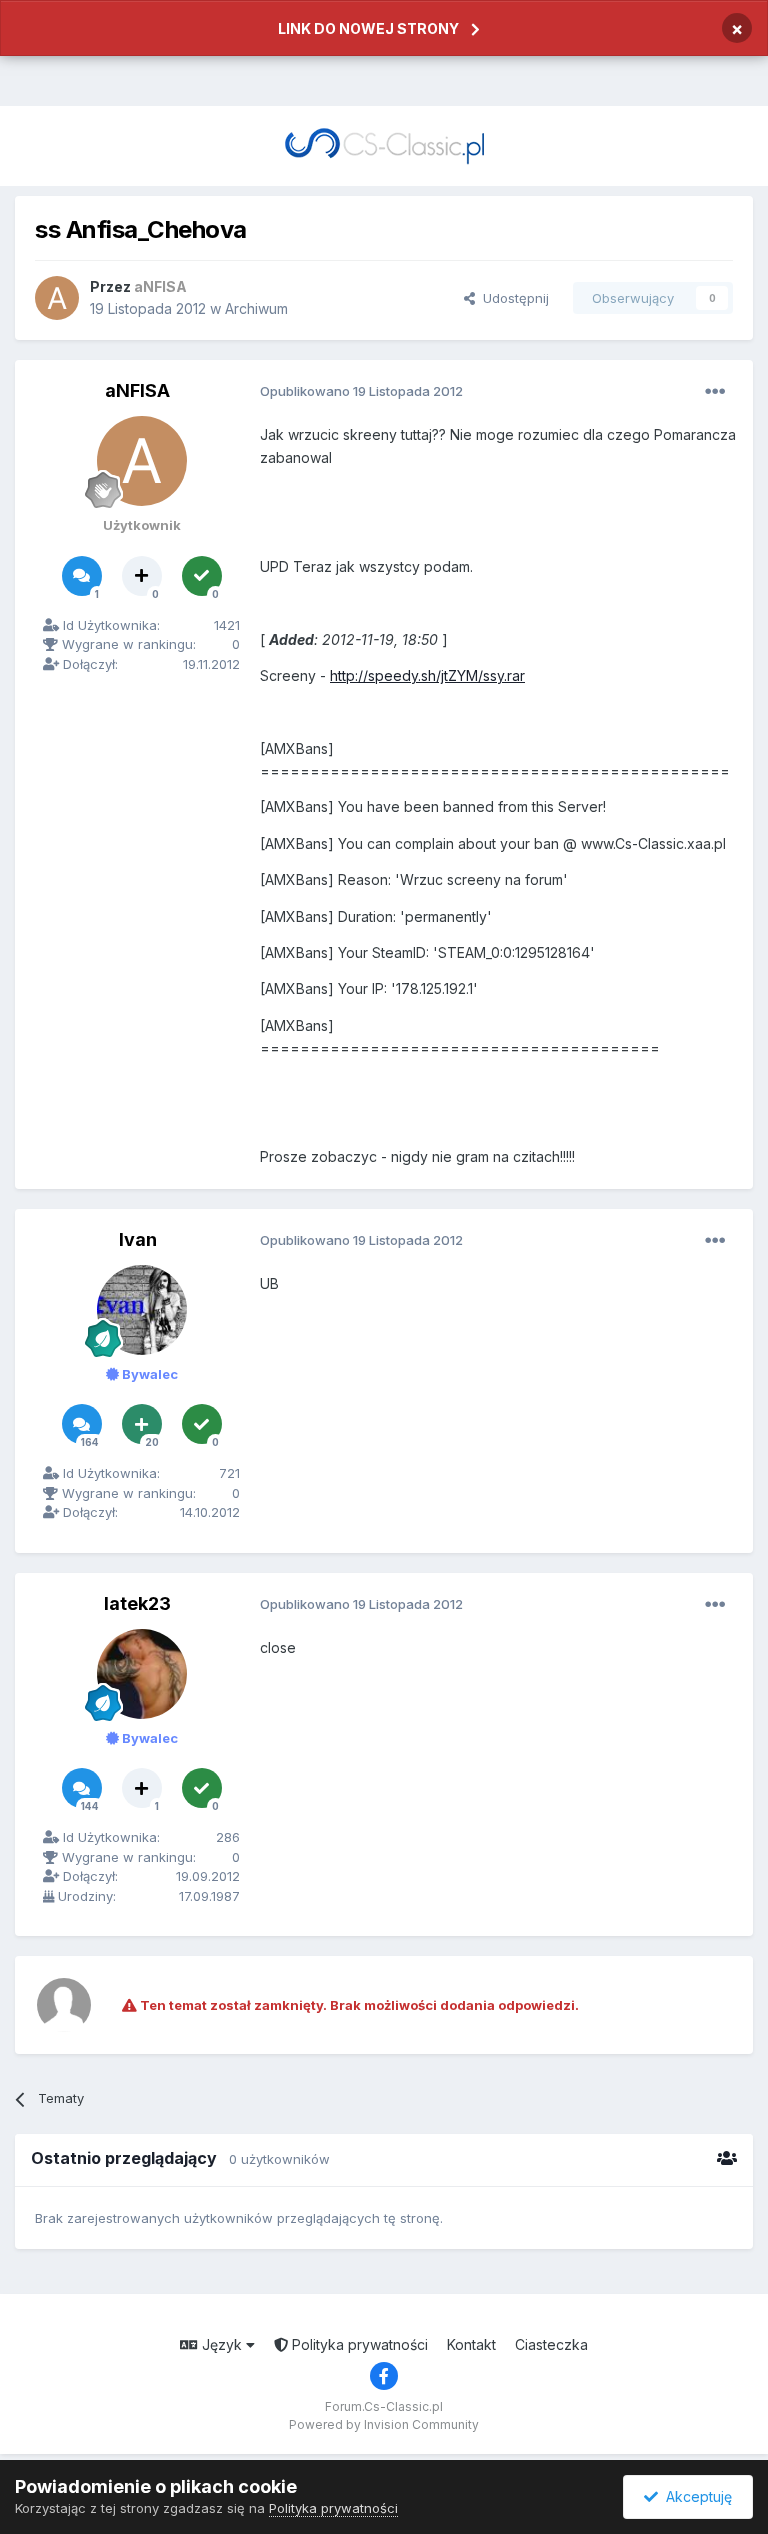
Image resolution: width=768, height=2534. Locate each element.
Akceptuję (695, 2496)
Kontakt (471, 2344)
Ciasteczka (551, 2344)
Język (222, 2344)
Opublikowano (361, 391)
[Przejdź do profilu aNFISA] (57, 298)
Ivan (138, 1239)
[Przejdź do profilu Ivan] (142, 1310)
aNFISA (137, 390)
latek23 (137, 1603)
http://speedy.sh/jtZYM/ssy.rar (427, 675)
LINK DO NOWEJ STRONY (368, 28)
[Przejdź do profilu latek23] (142, 1674)
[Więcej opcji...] (715, 392)
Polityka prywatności (358, 2344)
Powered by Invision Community (384, 2424)
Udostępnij (512, 298)
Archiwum (256, 308)
